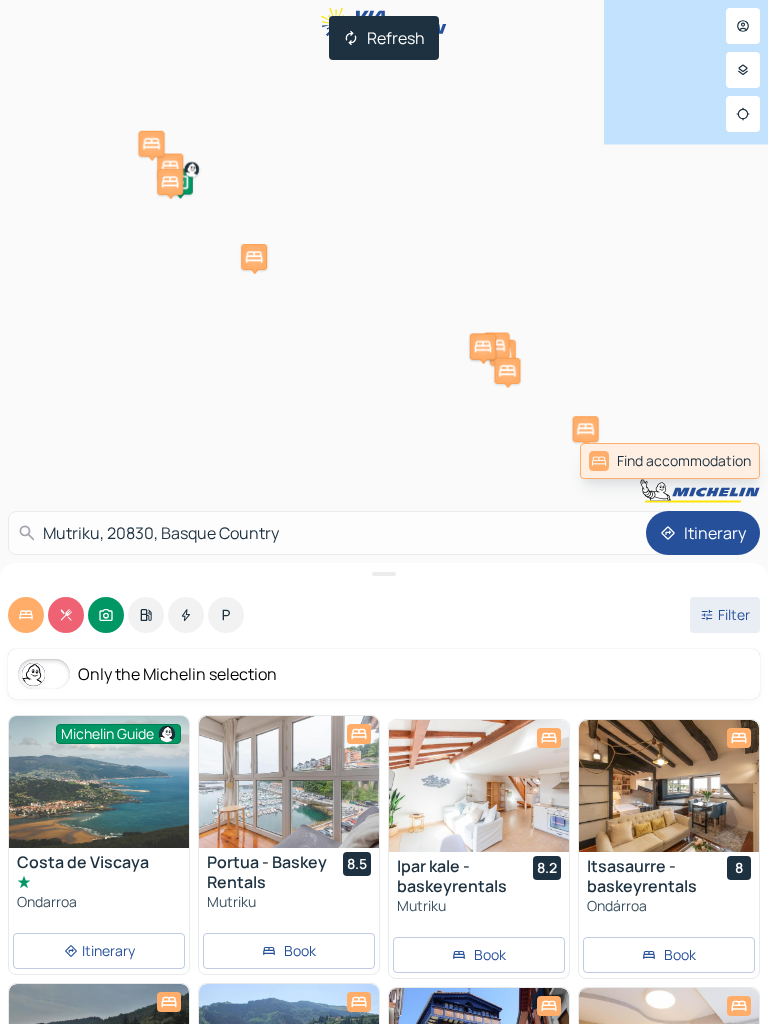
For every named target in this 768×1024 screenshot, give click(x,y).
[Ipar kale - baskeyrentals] (479, 786)
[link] (670, 461)
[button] (497, 346)
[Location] (743, 114)
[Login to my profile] (743, 26)
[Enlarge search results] (384, 574)
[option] (26, 615)
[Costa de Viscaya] (99, 782)
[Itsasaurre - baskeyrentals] (669, 786)
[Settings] (743, 70)
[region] (289, 782)
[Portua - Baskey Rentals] (289, 782)
